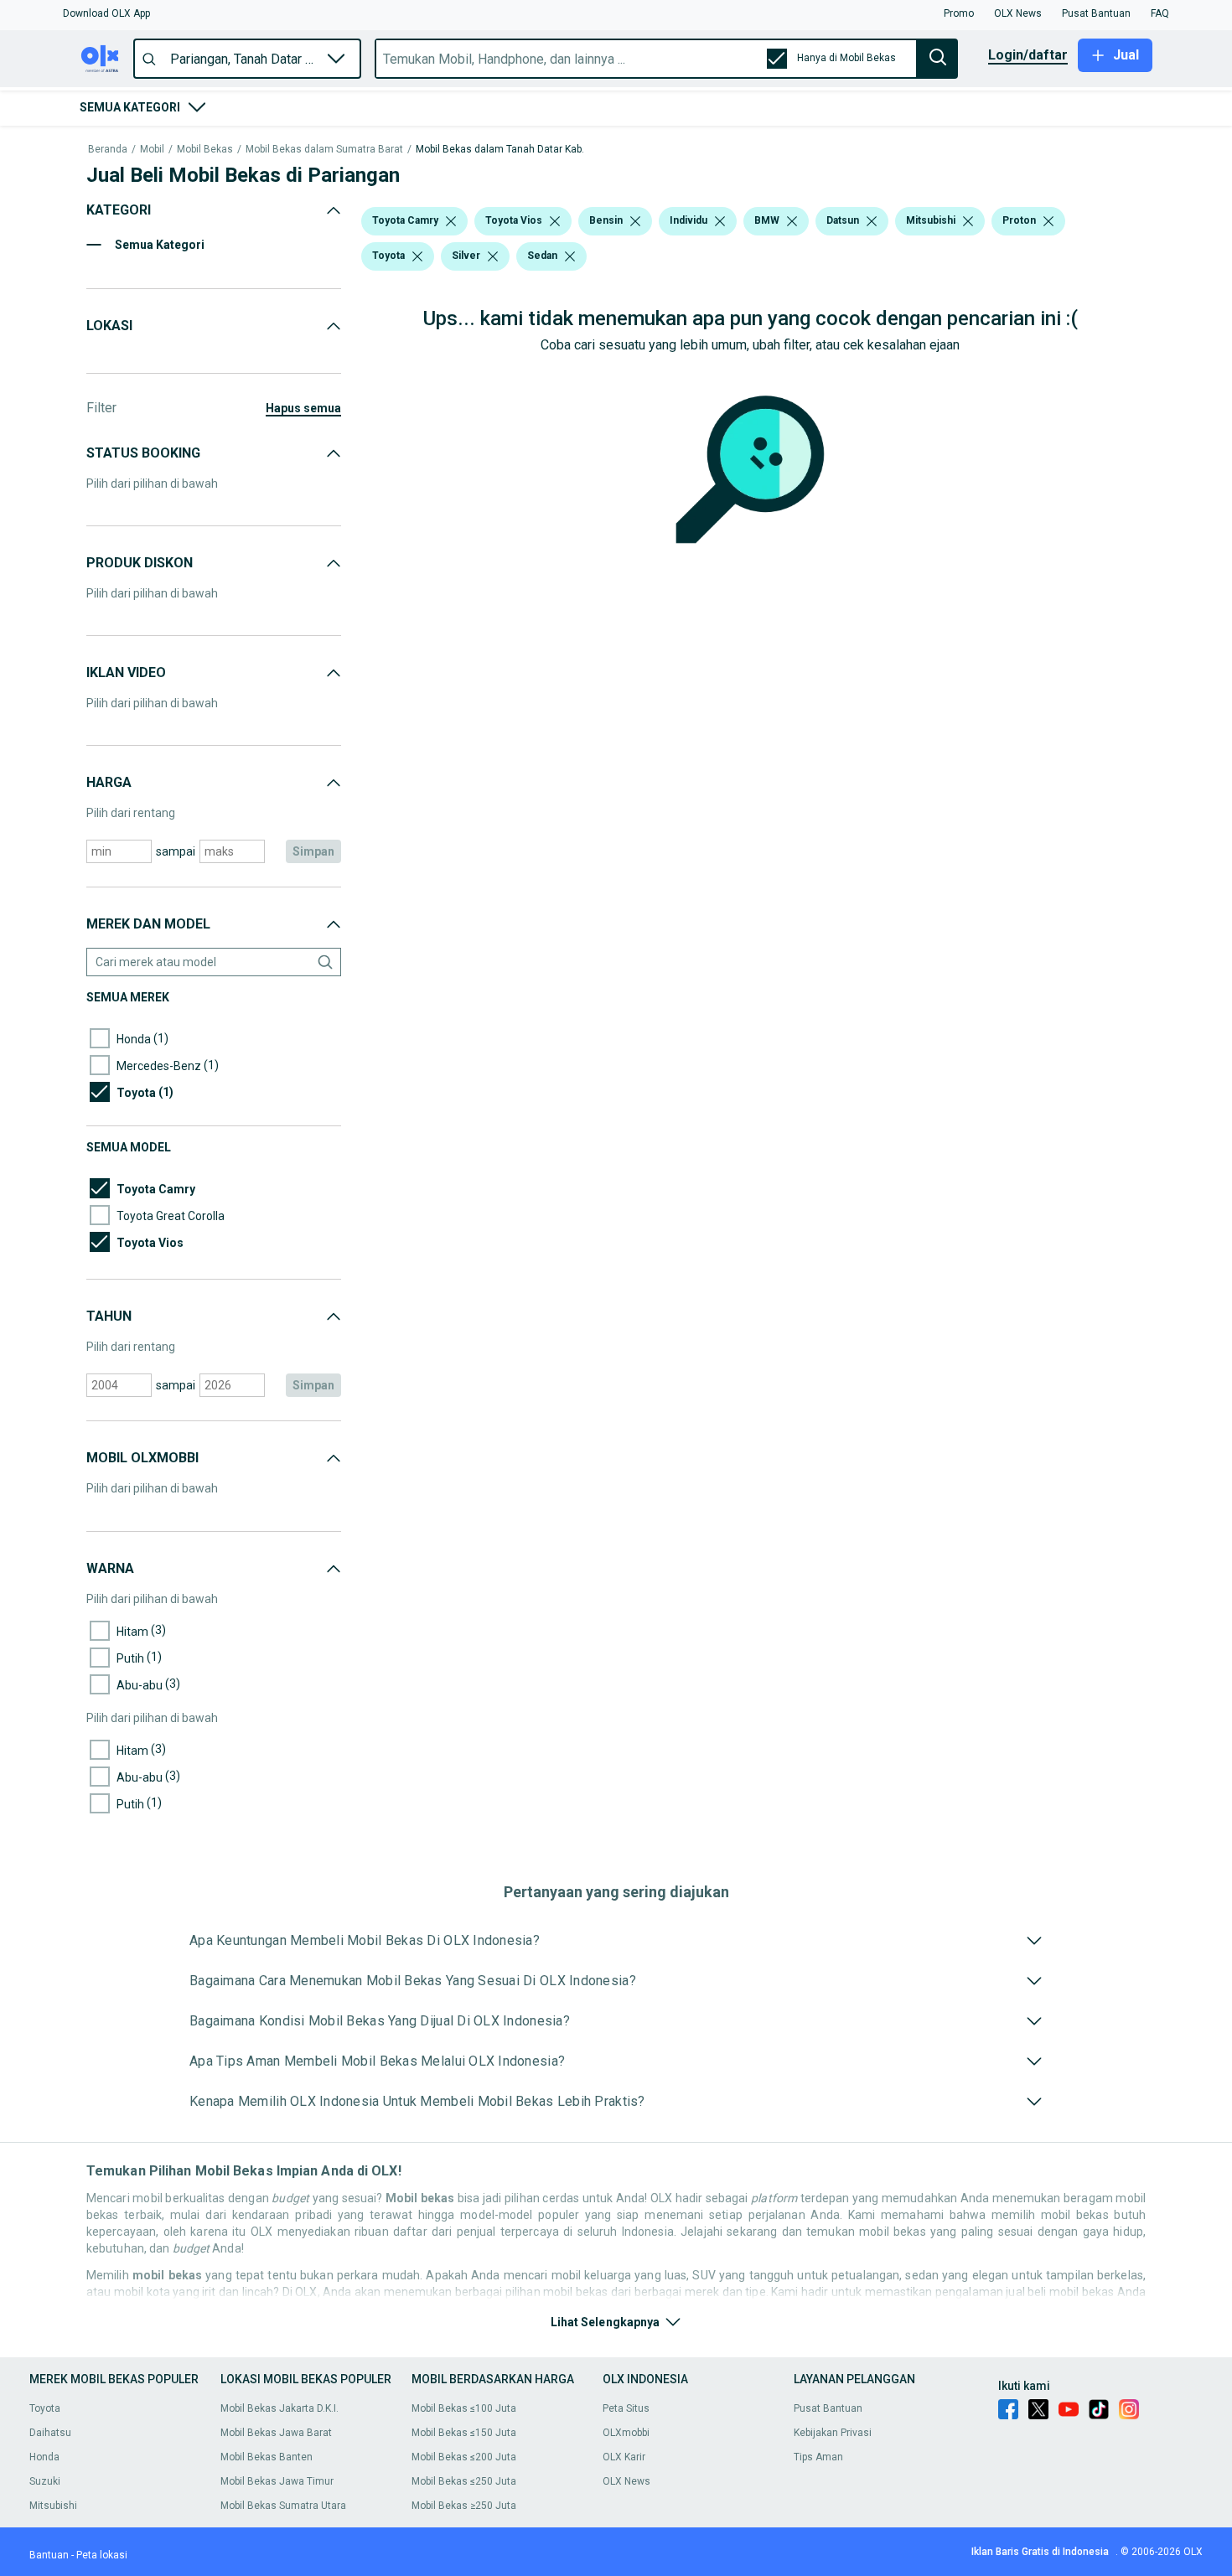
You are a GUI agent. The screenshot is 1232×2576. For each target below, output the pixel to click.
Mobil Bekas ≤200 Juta (464, 2457)
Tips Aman (818, 2457)
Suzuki (45, 2481)
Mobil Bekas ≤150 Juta (464, 2433)
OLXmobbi (626, 2433)
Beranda (108, 150)
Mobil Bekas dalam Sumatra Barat (324, 150)
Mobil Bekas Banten (267, 2457)
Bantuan (49, 2555)
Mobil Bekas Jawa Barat (276, 2433)
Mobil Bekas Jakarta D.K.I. (280, 2408)
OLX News (626, 2481)
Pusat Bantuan (828, 2408)
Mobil (152, 150)
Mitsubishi (53, 2506)
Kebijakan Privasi (833, 2433)
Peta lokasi (102, 2555)
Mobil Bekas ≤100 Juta (464, 2408)
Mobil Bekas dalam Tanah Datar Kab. (500, 150)
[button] (106, 13)
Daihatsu (50, 2433)
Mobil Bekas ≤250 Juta (464, 2481)
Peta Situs (626, 2408)
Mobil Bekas (205, 150)
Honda (44, 2457)
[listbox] (451, 221)
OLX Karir (624, 2457)
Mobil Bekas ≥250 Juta (464, 2506)
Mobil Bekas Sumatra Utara (283, 2506)
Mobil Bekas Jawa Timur (277, 2481)
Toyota (45, 2408)
